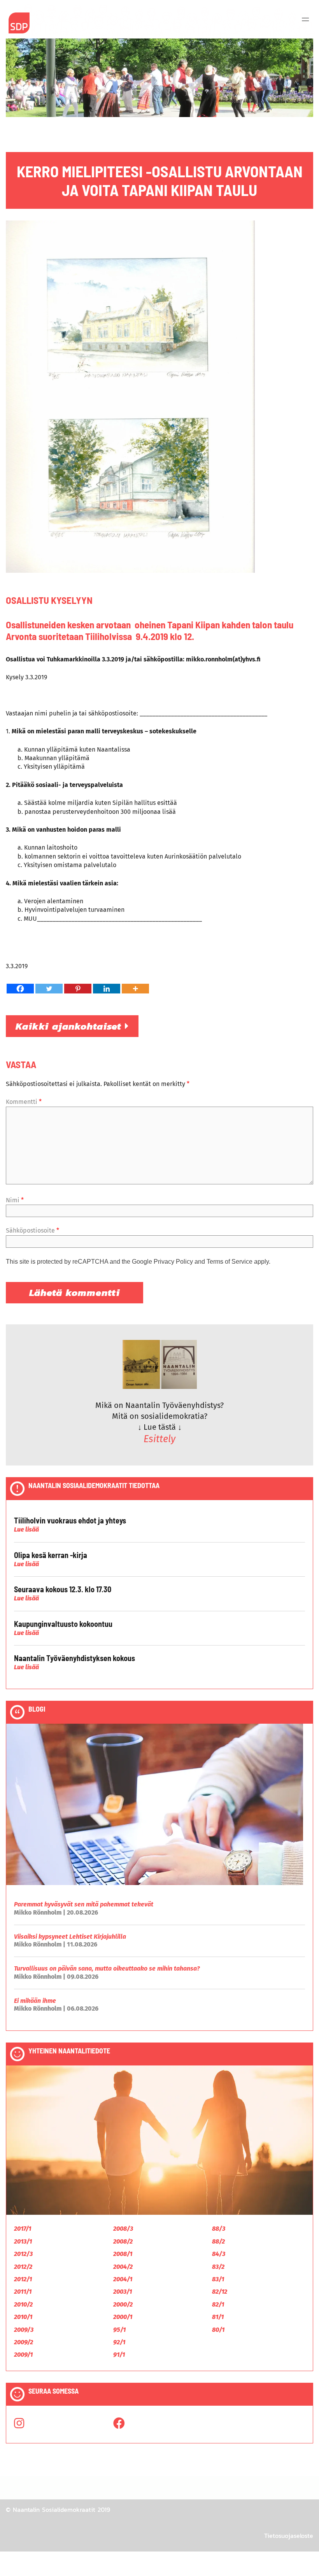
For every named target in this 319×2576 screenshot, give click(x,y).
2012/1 (23, 2279)
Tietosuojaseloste (289, 2536)
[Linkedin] (107, 989)
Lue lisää (26, 1529)
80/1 (218, 2330)
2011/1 (23, 2292)
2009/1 (23, 2355)
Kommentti (24, 1102)
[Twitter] (49, 989)
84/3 (219, 2254)
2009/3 (24, 2330)
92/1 (119, 2342)
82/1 (218, 2304)
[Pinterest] (78, 989)
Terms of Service (230, 1262)
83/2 (218, 2267)
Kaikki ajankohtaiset (70, 1026)
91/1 (119, 2355)
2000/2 (123, 2304)
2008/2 (123, 2241)
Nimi (15, 1200)
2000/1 (123, 2317)
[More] (135, 989)
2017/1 (23, 2229)
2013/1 (23, 2241)
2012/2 (23, 2267)
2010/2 (23, 2304)
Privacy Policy (173, 1262)
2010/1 (23, 2317)
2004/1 (123, 2279)
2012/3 (23, 2254)
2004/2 (123, 2267)
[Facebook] (20, 989)
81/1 (218, 2317)
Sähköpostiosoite (32, 1230)
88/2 (218, 2241)
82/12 (220, 2292)
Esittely (159, 1439)
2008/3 (123, 2229)
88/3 (219, 2229)
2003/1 (123, 2292)
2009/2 (24, 2342)
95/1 (119, 2330)
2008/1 (123, 2254)
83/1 (218, 2279)
